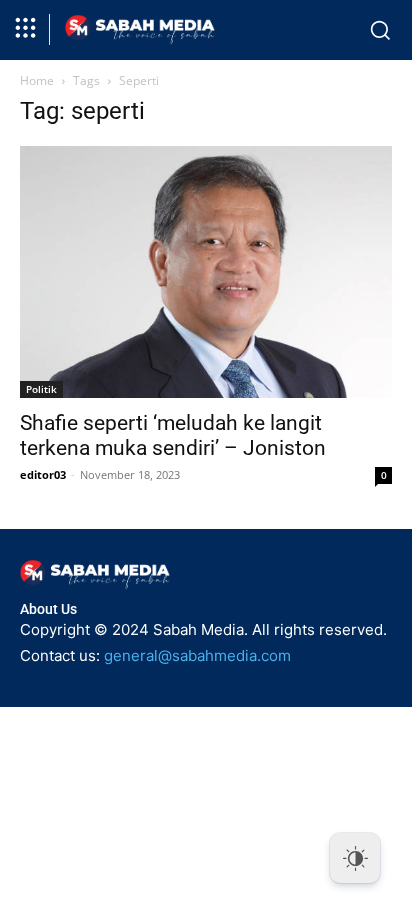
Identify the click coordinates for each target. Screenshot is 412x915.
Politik (41, 389)
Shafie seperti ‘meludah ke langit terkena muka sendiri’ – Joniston (173, 435)
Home (37, 80)
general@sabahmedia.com (197, 655)
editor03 (43, 474)
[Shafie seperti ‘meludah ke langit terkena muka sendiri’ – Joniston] (206, 272)
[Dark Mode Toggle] (355, 858)
